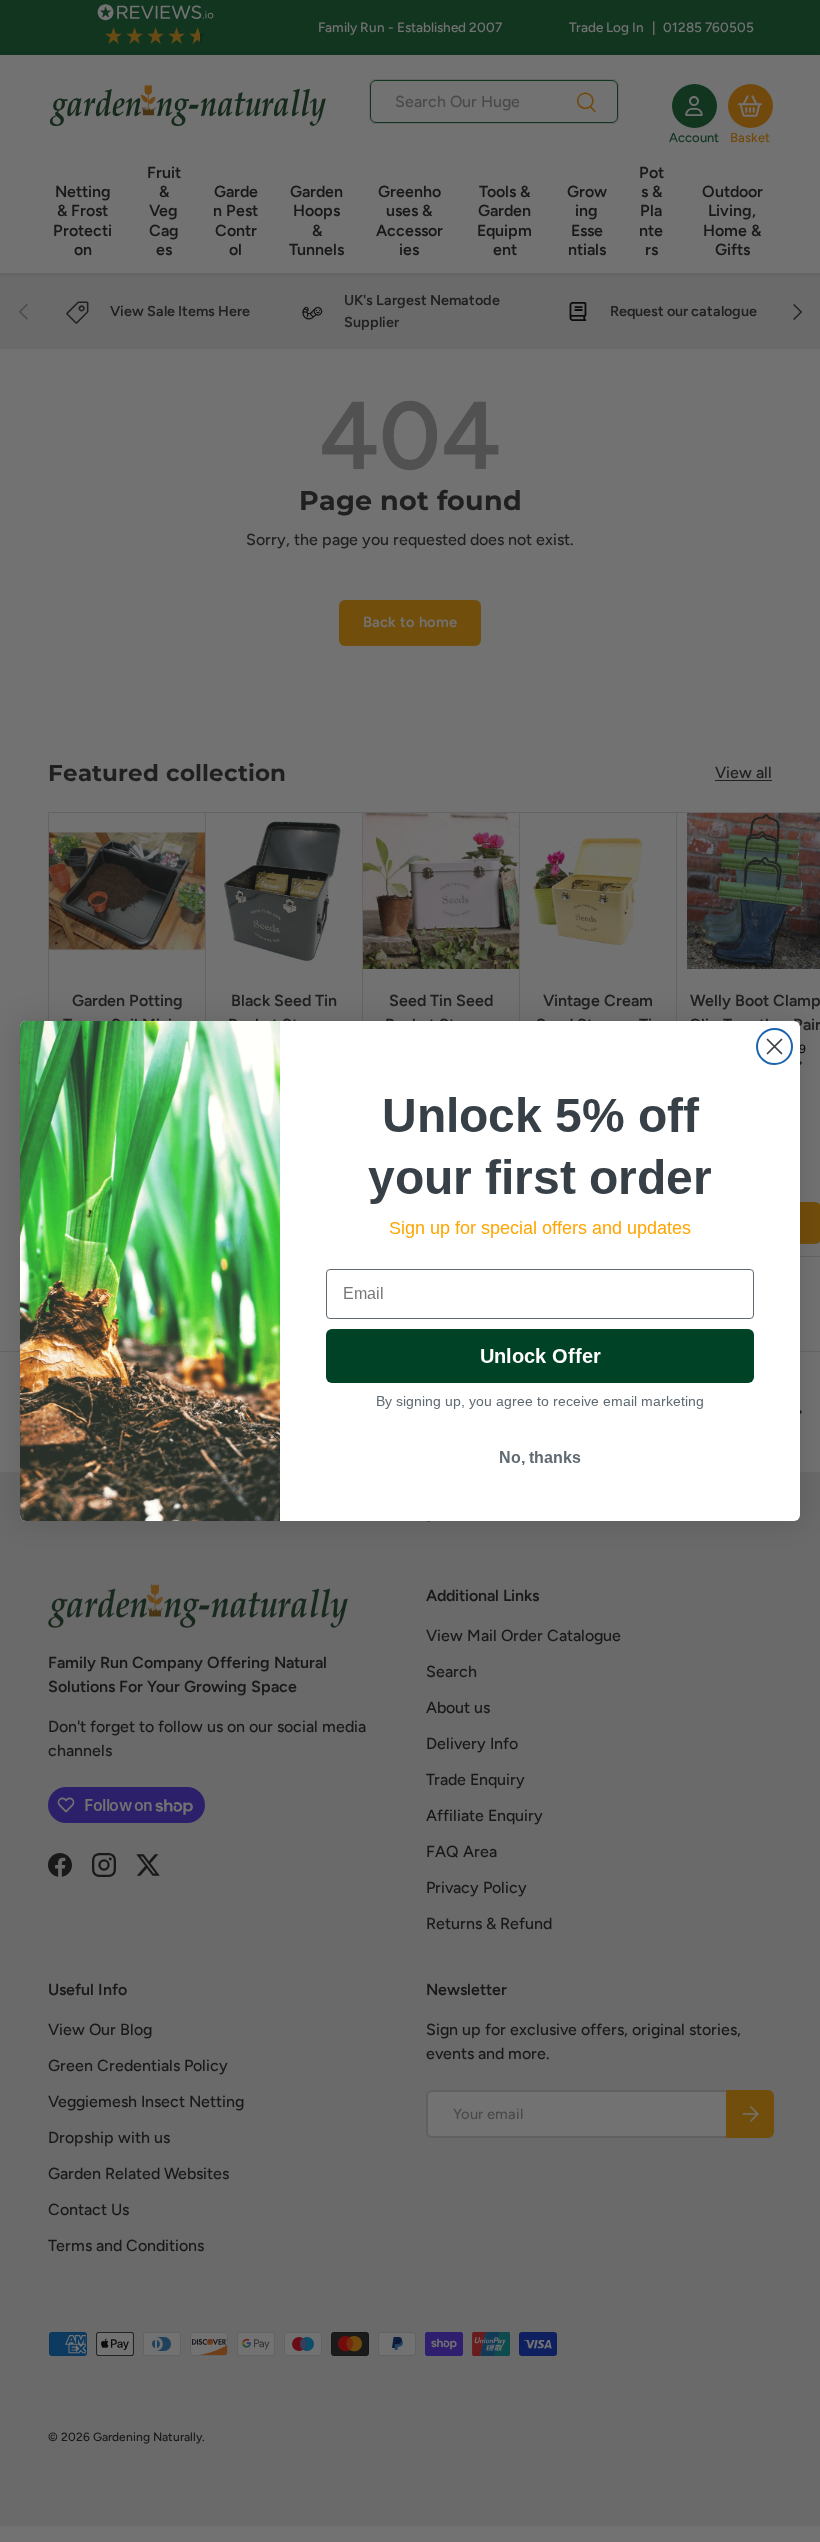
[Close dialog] (774, 1046)
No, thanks (540, 1457)
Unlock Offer (540, 1356)
